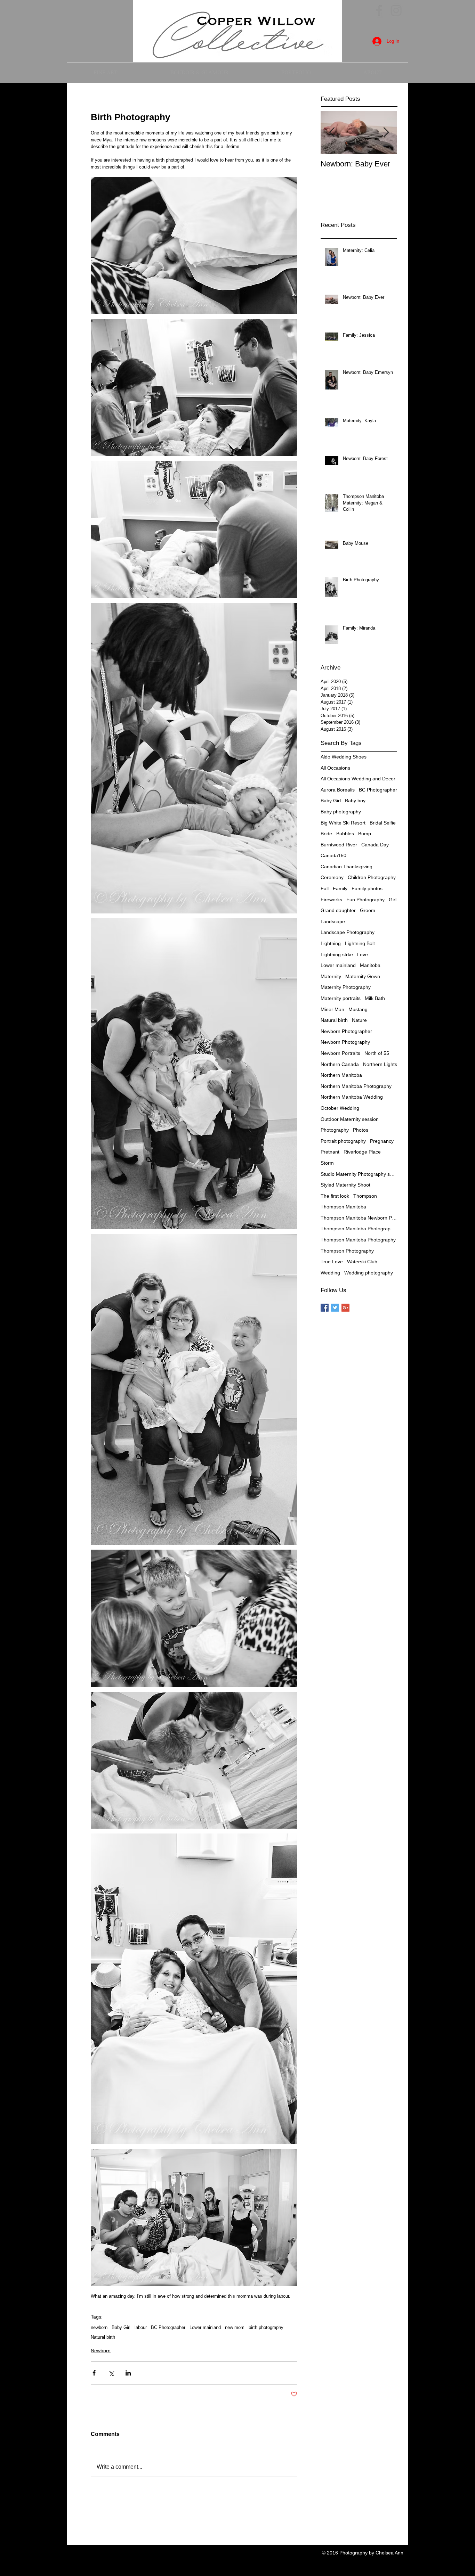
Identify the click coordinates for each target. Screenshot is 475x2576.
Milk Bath (375, 998)
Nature (359, 1020)
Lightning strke (337, 954)
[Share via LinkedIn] (128, 2373)
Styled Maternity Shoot (345, 1185)
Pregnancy (382, 1141)
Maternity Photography (346, 987)
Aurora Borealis (338, 790)
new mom (235, 2327)
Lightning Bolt (360, 943)
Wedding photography (369, 1273)
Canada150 (333, 855)
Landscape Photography (348, 932)
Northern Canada (340, 1064)
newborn (99, 2327)
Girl (393, 900)
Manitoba (370, 965)
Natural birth (103, 2337)
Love (363, 954)
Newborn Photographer (346, 1031)
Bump (365, 834)
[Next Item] (386, 133)
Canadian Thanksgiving (347, 867)
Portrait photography (343, 1141)
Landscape (333, 921)
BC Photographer (168, 2327)
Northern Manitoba (341, 1075)
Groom (368, 910)
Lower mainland (205, 2327)
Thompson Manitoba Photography (358, 1240)
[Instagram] (396, 10)
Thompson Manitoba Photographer (359, 1229)
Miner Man (332, 1009)
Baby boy (355, 801)
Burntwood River (339, 845)
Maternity (331, 976)
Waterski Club (362, 1262)
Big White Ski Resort (343, 823)
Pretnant (330, 1152)
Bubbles (345, 834)
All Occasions (335, 768)
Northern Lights (380, 1064)
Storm (327, 1163)
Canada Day (375, 845)
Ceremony (332, 877)
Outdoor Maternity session (350, 1119)
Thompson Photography (347, 1251)
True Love (332, 1262)
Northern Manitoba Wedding (352, 1097)
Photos (361, 1130)
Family (340, 888)
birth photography (266, 2327)
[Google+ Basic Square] (345, 1308)
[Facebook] (379, 10)
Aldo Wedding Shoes (344, 757)
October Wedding (340, 1108)
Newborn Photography (345, 1042)
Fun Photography (365, 900)
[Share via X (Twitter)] (111, 2373)
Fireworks (331, 900)
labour (141, 2327)
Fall (325, 888)
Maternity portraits (341, 998)
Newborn (101, 2351)
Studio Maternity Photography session (359, 1174)
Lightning (331, 943)
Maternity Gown (363, 976)
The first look (335, 1196)
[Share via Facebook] (94, 2373)
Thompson (365, 1196)
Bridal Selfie (383, 823)
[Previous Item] (332, 133)
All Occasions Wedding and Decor (358, 779)
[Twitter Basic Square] (335, 1308)
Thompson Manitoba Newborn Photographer (359, 1218)
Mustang (358, 1009)
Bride (326, 834)
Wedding (330, 1273)
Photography (335, 1130)
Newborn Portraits (340, 1053)
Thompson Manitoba (343, 1207)
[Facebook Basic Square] (325, 1308)
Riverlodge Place (362, 1152)
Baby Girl (121, 2327)
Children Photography (372, 877)
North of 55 (377, 1053)
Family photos (367, 888)
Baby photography (341, 812)
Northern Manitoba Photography (356, 1086)
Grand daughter (338, 910)
